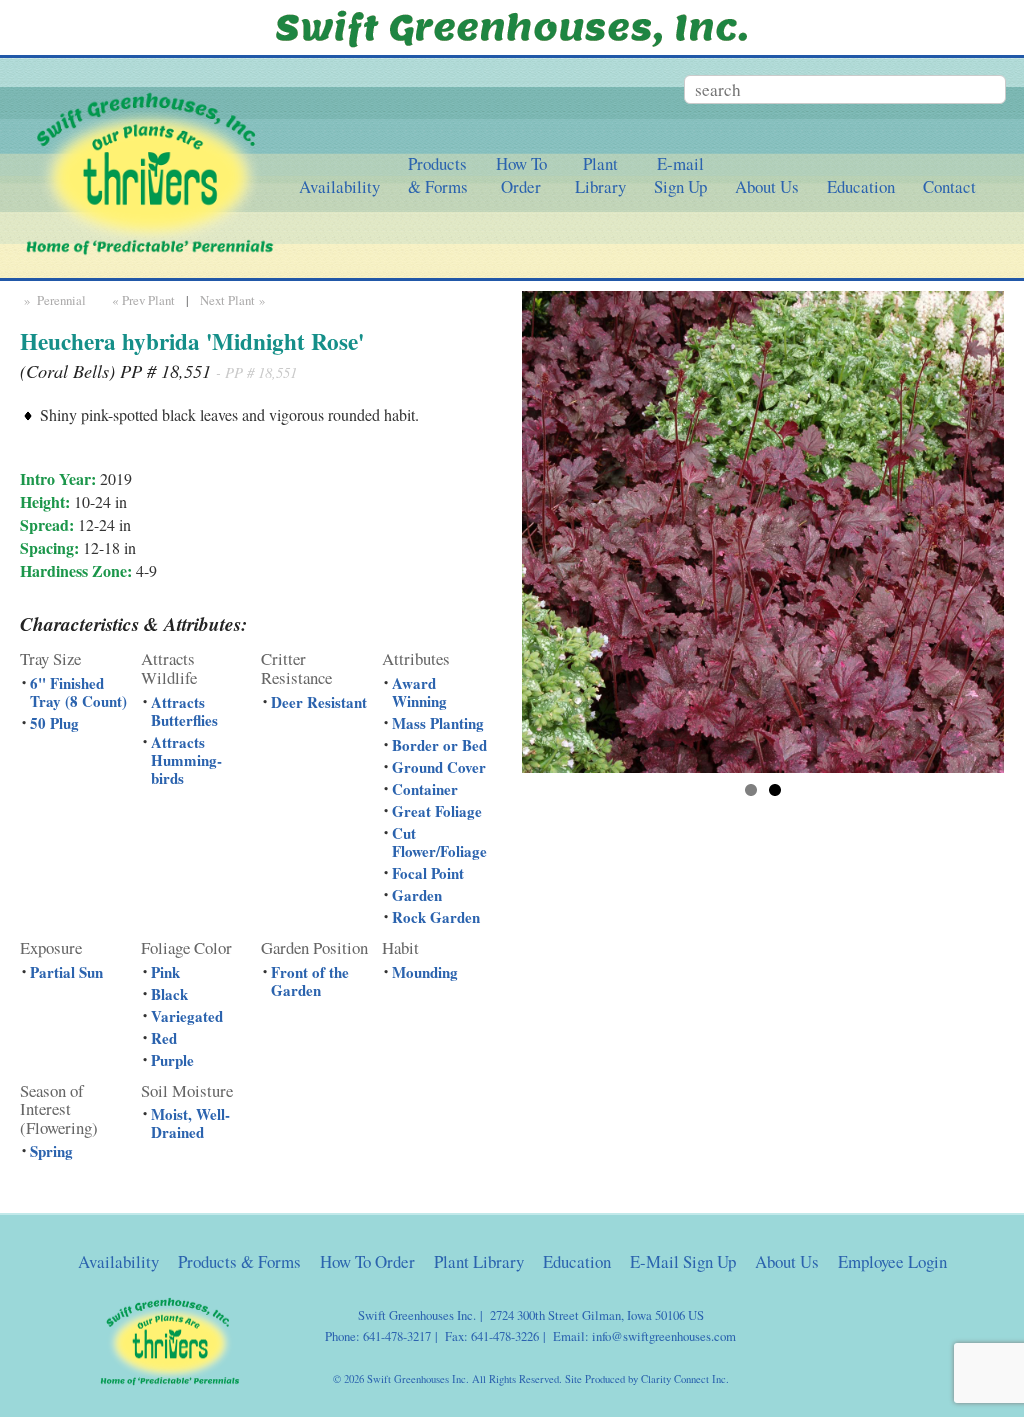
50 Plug (54, 723)
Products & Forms (239, 1261)
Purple (172, 1060)
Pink (165, 972)
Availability (339, 186)
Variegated (187, 1016)
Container (425, 789)
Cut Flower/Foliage (439, 842)
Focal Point (428, 873)
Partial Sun (66, 972)
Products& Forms (438, 175)
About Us (767, 186)
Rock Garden (436, 917)
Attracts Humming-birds (186, 760)
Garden (417, 895)
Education (861, 186)
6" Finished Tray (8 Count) (78, 692)
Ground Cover (439, 767)
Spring (51, 1151)
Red (164, 1038)
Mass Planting (438, 723)
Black (169, 994)
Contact (949, 186)
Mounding (425, 972)
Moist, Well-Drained (190, 1123)
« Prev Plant (141, 300)
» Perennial (53, 300)
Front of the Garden (310, 981)
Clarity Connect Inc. (685, 1379)
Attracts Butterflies (184, 711)
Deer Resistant (319, 702)
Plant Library (479, 1261)
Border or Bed (439, 745)
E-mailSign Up (680, 175)
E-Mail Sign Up (683, 1261)
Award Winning (419, 692)
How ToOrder (521, 175)
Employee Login (892, 1261)
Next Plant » (234, 300)
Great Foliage (437, 811)
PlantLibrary (600, 175)
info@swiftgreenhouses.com (664, 1336)
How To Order (367, 1261)
